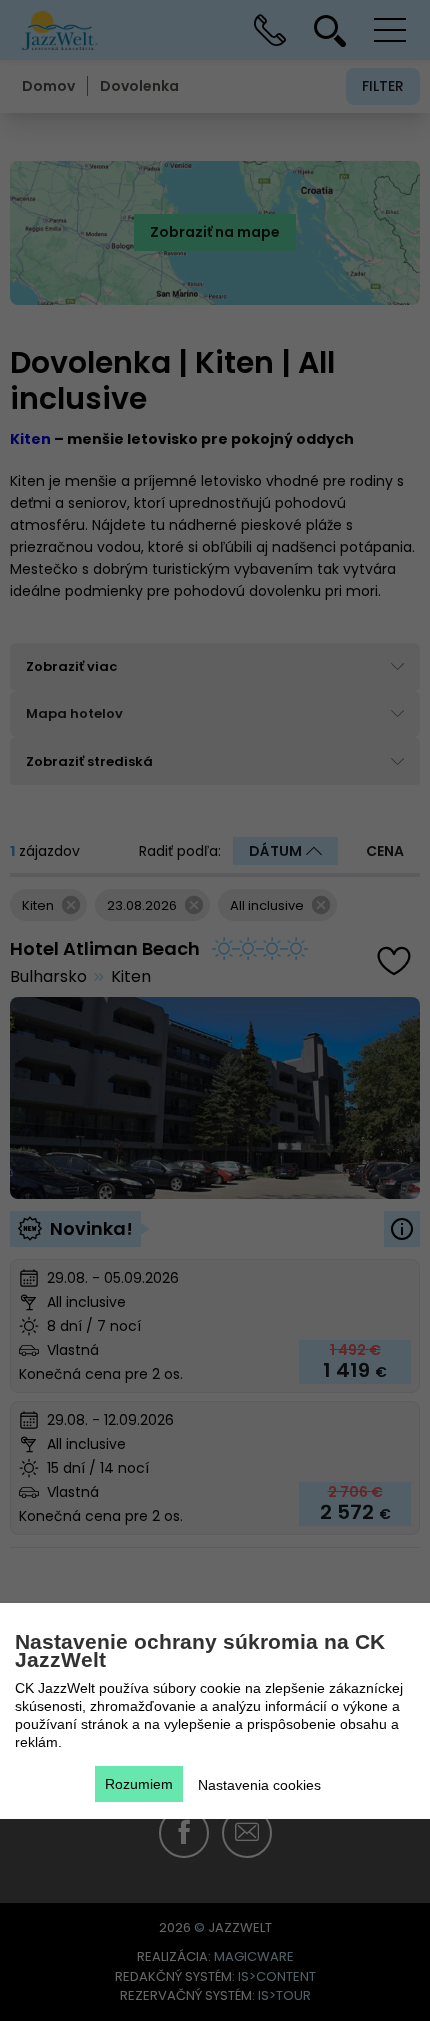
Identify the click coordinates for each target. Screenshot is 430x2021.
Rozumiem (139, 1784)
